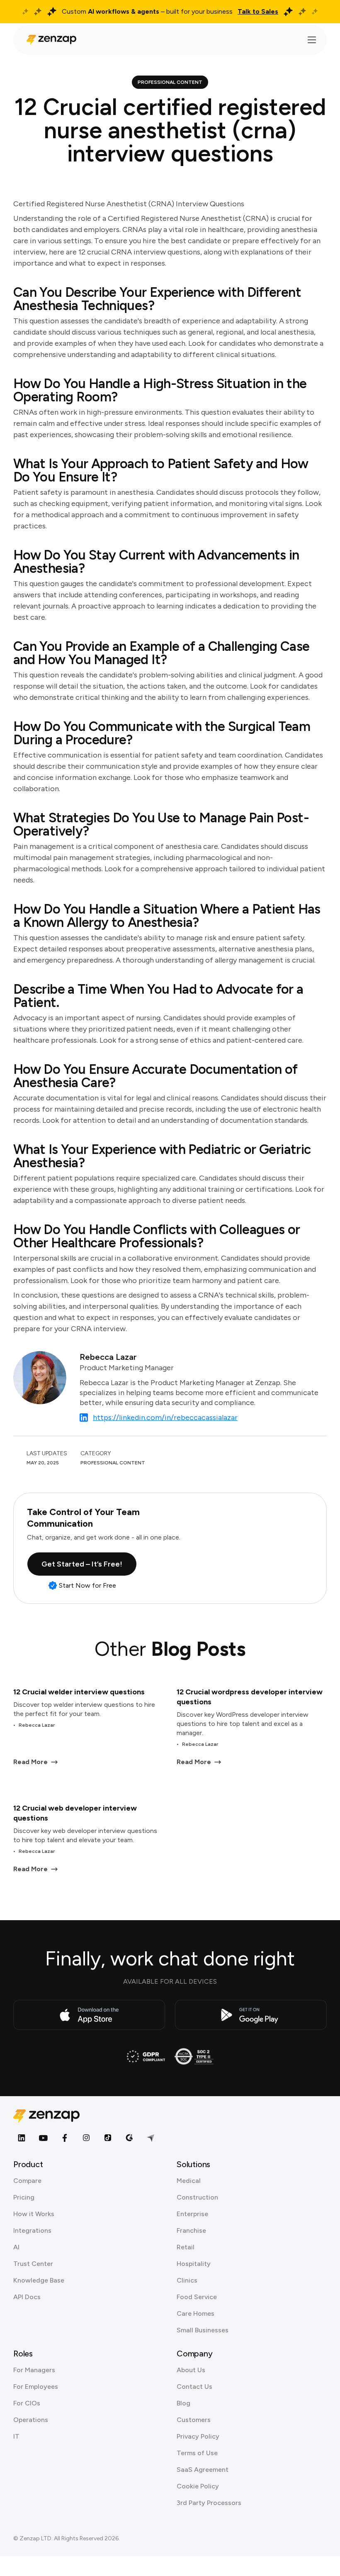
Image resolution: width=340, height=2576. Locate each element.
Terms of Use (197, 2453)
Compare (27, 2181)
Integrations (32, 2230)
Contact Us (194, 2387)
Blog (183, 2403)
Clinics (187, 2280)
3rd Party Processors (209, 2503)
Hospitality (194, 2264)
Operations (31, 2420)
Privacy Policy (198, 2436)
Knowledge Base (39, 2280)
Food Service (197, 2297)
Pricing (24, 2197)
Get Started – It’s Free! (82, 1564)
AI (16, 2247)
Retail (186, 2247)
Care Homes (195, 2313)
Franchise (191, 2230)
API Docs (27, 2297)
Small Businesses (203, 2330)
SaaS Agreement (203, 2470)
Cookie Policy (198, 2486)
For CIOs (27, 2403)
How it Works (34, 2214)
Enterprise (192, 2214)
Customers (194, 2420)
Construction (197, 2197)
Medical (189, 2181)
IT (16, 2436)
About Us (191, 2370)
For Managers (34, 2370)
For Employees (36, 2387)
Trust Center (33, 2264)
